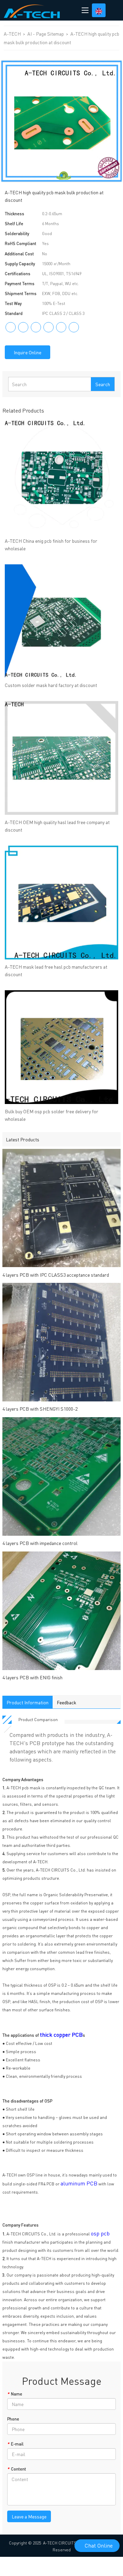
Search (103, 384)
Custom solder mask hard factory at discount (51, 685)
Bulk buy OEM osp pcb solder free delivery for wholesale (52, 1115)
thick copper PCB (61, 2034)
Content (17, 2469)
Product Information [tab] (28, 1702)
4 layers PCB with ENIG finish (32, 1677)
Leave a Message (29, 2516)
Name (15, 2394)
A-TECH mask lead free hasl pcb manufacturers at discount (56, 970)
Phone (13, 2419)
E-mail (15, 2444)
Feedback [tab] (66, 1702)
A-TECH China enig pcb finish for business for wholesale (51, 544)
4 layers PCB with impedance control (40, 1543)
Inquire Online (28, 352)
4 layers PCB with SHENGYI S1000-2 (40, 1409)
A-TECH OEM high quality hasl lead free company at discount (57, 826)
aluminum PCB (79, 2183)
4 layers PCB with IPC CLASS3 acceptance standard (56, 1275)
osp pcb (100, 2233)
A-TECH (13, 34)
